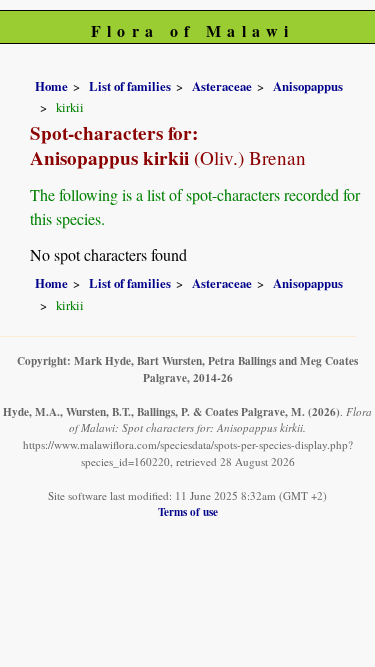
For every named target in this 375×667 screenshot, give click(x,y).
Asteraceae (222, 86)
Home (51, 86)
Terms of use (188, 511)
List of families (130, 86)
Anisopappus (308, 86)
